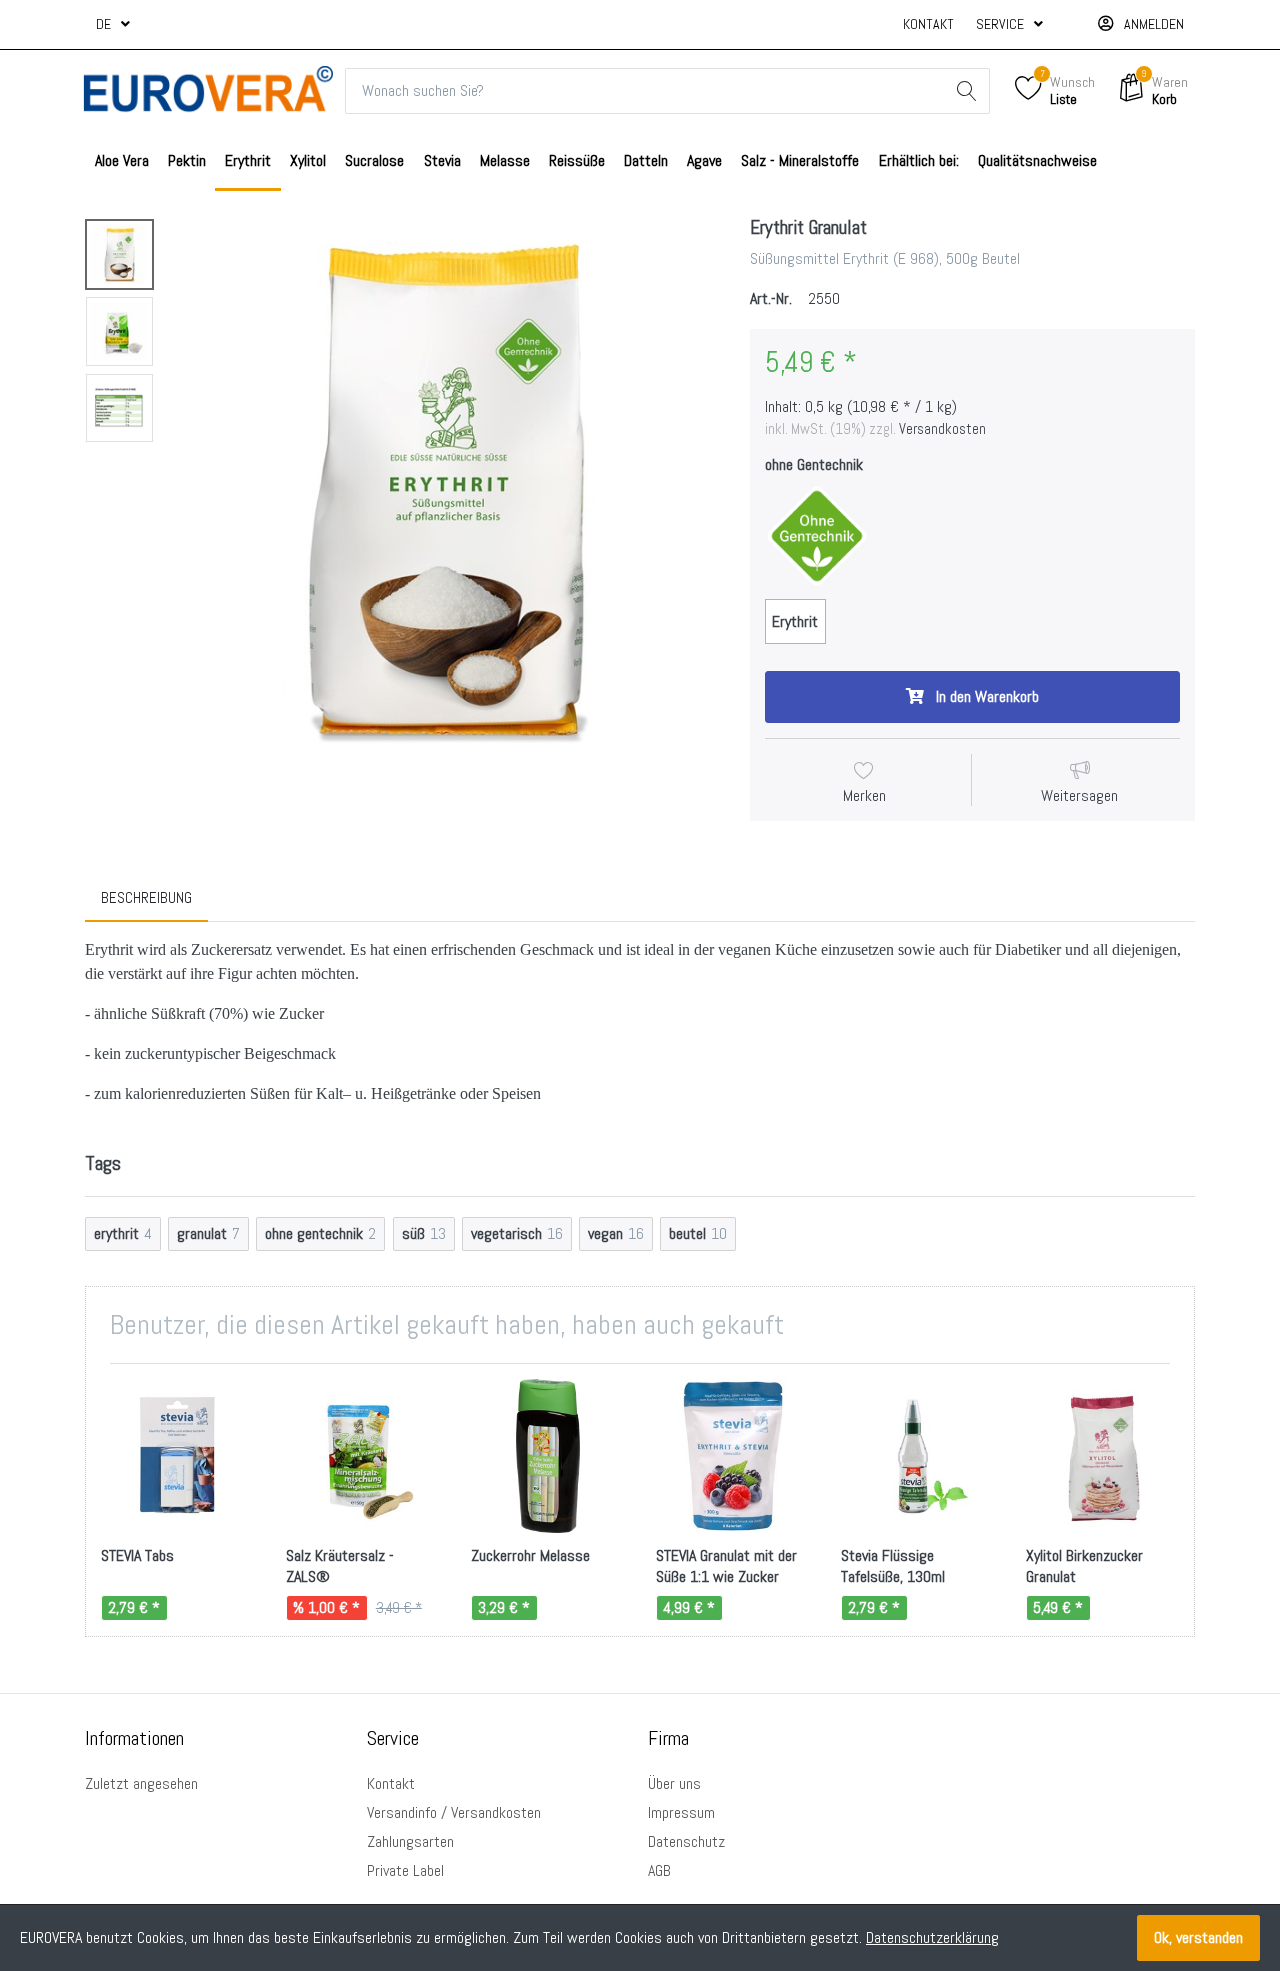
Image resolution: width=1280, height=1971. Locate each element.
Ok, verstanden (1198, 1937)
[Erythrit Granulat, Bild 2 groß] (119, 331)
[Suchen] (967, 91)
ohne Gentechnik (814, 465)
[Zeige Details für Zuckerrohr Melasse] (548, 1456)
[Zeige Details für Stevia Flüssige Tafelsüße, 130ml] (918, 1456)
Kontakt (928, 24)
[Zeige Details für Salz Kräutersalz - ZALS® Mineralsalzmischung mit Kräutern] (363, 1456)
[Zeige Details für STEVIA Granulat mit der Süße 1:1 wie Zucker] (733, 1456)
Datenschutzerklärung (932, 1937)
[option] (446, 489)
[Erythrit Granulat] (446, 489)
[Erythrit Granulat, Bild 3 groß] (119, 408)
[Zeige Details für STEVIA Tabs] (178, 1456)
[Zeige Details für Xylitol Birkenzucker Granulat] (1103, 1456)
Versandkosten (942, 429)
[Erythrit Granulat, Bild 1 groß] (119, 254)
